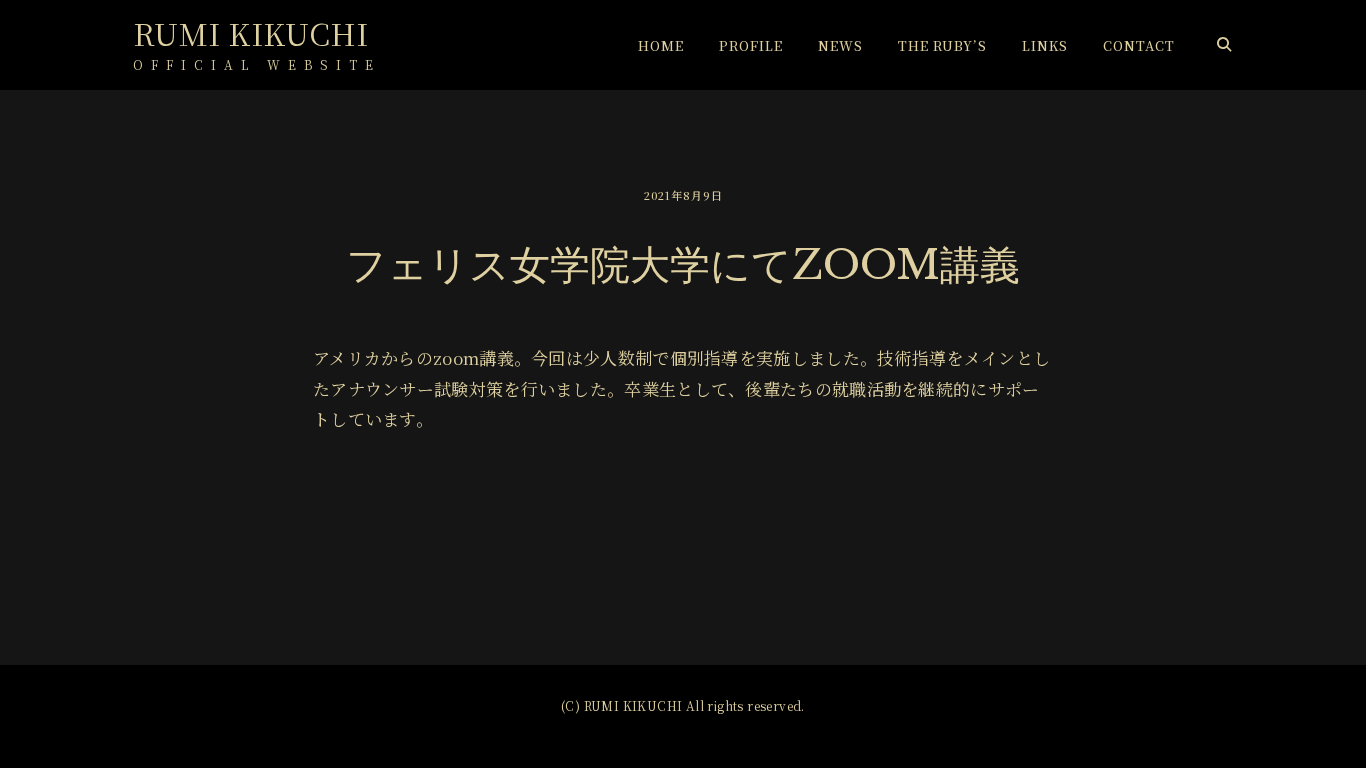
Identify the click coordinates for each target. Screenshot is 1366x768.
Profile (751, 45)
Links (1045, 45)
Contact (1139, 45)
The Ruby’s (942, 45)
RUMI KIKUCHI (251, 33)
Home (661, 45)
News (840, 45)
